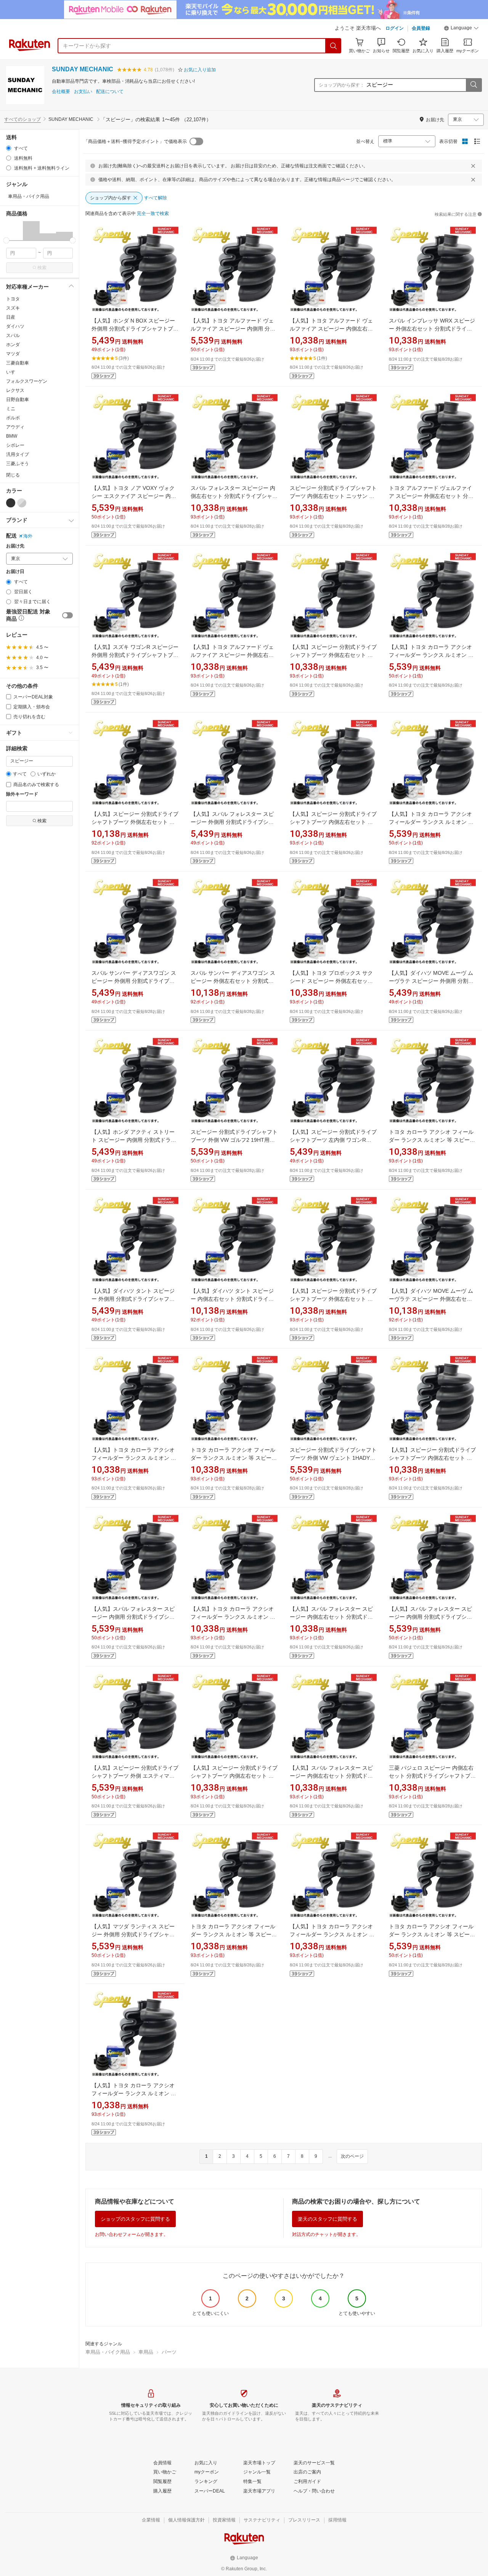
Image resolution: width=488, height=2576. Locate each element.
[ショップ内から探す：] (474, 85)
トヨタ (13, 299)
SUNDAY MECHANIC (83, 69)
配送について (110, 92)
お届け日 (15, 572)
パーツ (169, 2352)
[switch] (67, 615)
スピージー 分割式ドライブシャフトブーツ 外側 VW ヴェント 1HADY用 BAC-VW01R (333, 1458)
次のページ (352, 2156)
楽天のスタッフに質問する (327, 2219)
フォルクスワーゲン (27, 381)
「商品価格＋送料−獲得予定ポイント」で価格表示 (135, 141)
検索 (42, 268)
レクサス (15, 390)
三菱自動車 (18, 363)
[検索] (334, 46)
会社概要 (61, 92)
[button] (461, 29)
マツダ (13, 354)
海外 (28, 536)
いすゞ (13, 372)
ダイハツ (15, 326)
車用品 (146, 2352)
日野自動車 (18, 400)
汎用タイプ (18, 454)
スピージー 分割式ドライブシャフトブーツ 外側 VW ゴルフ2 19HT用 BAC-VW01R (234, 1140)
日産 (11, 317)
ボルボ (13, 418)
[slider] (6, 240)
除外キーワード (22, 794)
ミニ (11, 409)
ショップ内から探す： (342, 85)
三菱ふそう (18, 464)
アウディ (15, 427)
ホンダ (13, 345)
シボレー (15, 445)
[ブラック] (11, 503)
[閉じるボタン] (473, 166)
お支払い (83, 92)
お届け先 (15, 546)
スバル (13, 335)
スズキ (13, 308)
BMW (12, 436)
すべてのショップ (22, 119)
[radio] (9, 148)
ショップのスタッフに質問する (135, 2219)
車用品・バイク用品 (108, 2352)
